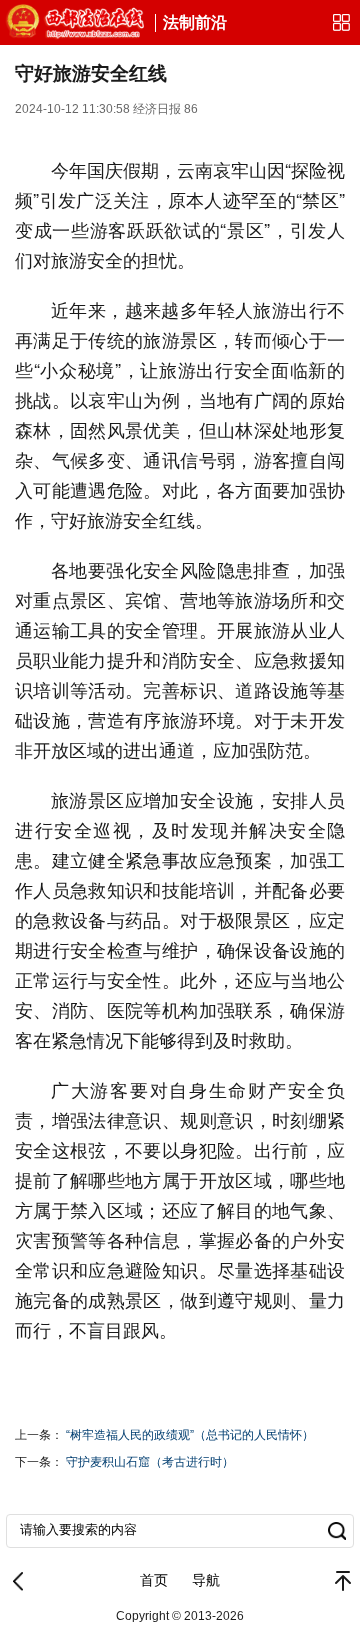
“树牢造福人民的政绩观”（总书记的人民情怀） (190, 1435)
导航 (206, 1580)
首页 (154, 1580)
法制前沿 (195, 22)
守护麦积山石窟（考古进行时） (150, 1462)
